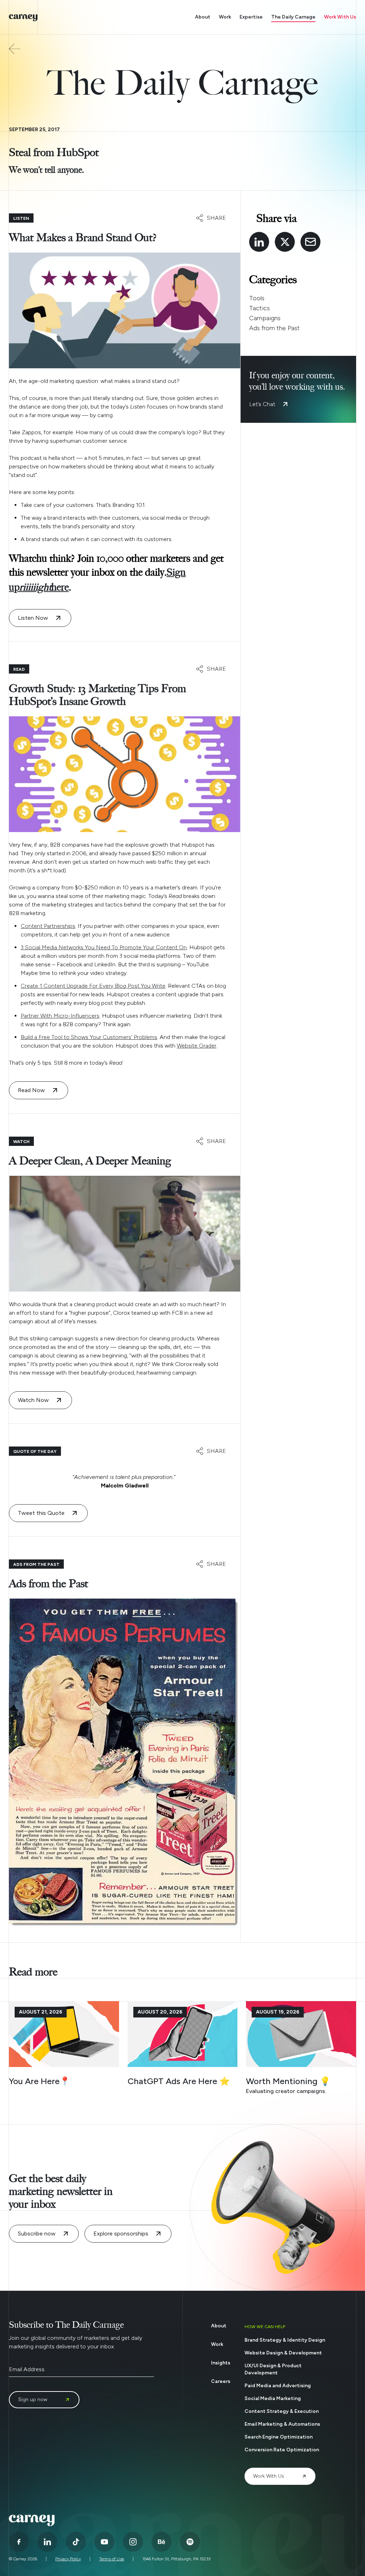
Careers (221, 2381)
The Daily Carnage (293, 17)
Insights (221, 2363)
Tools (257, 298)
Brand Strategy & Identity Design (285, 2340)
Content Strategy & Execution (282, 2411)
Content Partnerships (48, 926)
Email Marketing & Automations (282, 2424)
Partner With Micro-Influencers (60, 1016)
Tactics (259, 308)
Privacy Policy (68, 2559)
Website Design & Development (283, 2353)
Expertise (251, 17)
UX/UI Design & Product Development (273, 2369)
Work (225, 17)
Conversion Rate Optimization (282, 2450)
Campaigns (265, 318)
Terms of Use (112, 2559)
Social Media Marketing (273, 2398)
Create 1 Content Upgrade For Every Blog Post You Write (93, 986)
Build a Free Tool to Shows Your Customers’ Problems (89, 1037)
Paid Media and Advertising (278, 2386)
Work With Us (340, 17)
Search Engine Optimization (279, 2437)
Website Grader (197, 1046)
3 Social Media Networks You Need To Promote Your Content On (104, 947)
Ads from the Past (274, 328)
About (203, 17)
